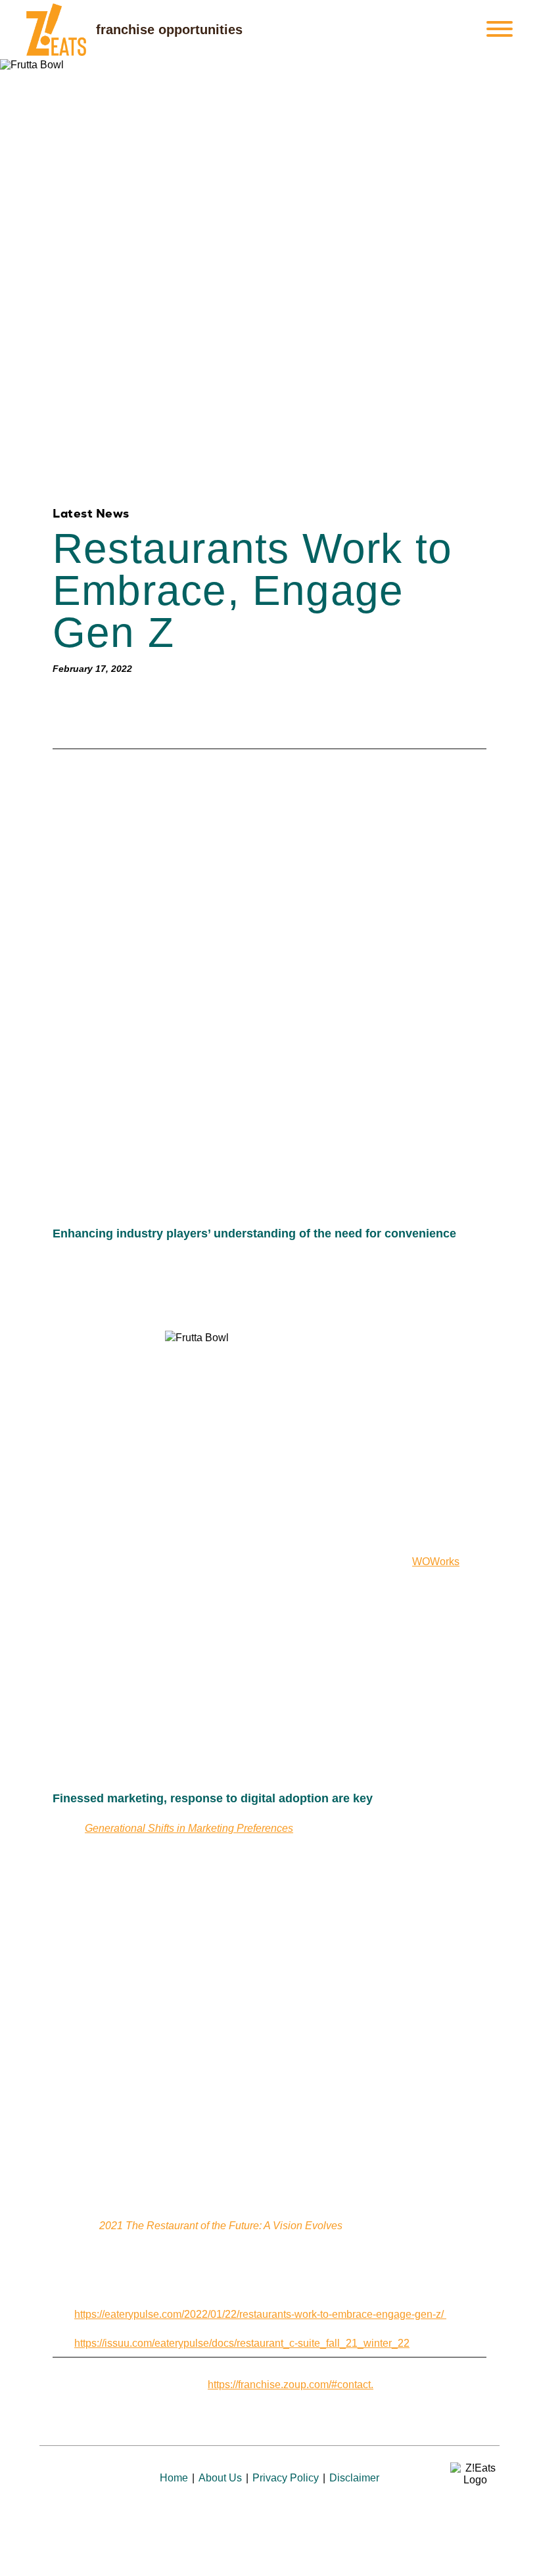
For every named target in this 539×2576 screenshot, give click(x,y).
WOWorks (436, 1562)
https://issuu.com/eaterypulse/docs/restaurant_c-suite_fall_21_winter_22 (242, 2343)
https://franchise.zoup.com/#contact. (291, 2385)
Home (174, 2478)
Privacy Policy (286, 2478)
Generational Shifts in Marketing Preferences (189, 1828)
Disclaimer (354, 2478)
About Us (220, 2478)
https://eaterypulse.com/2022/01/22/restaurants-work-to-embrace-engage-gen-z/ (260, 2314)
